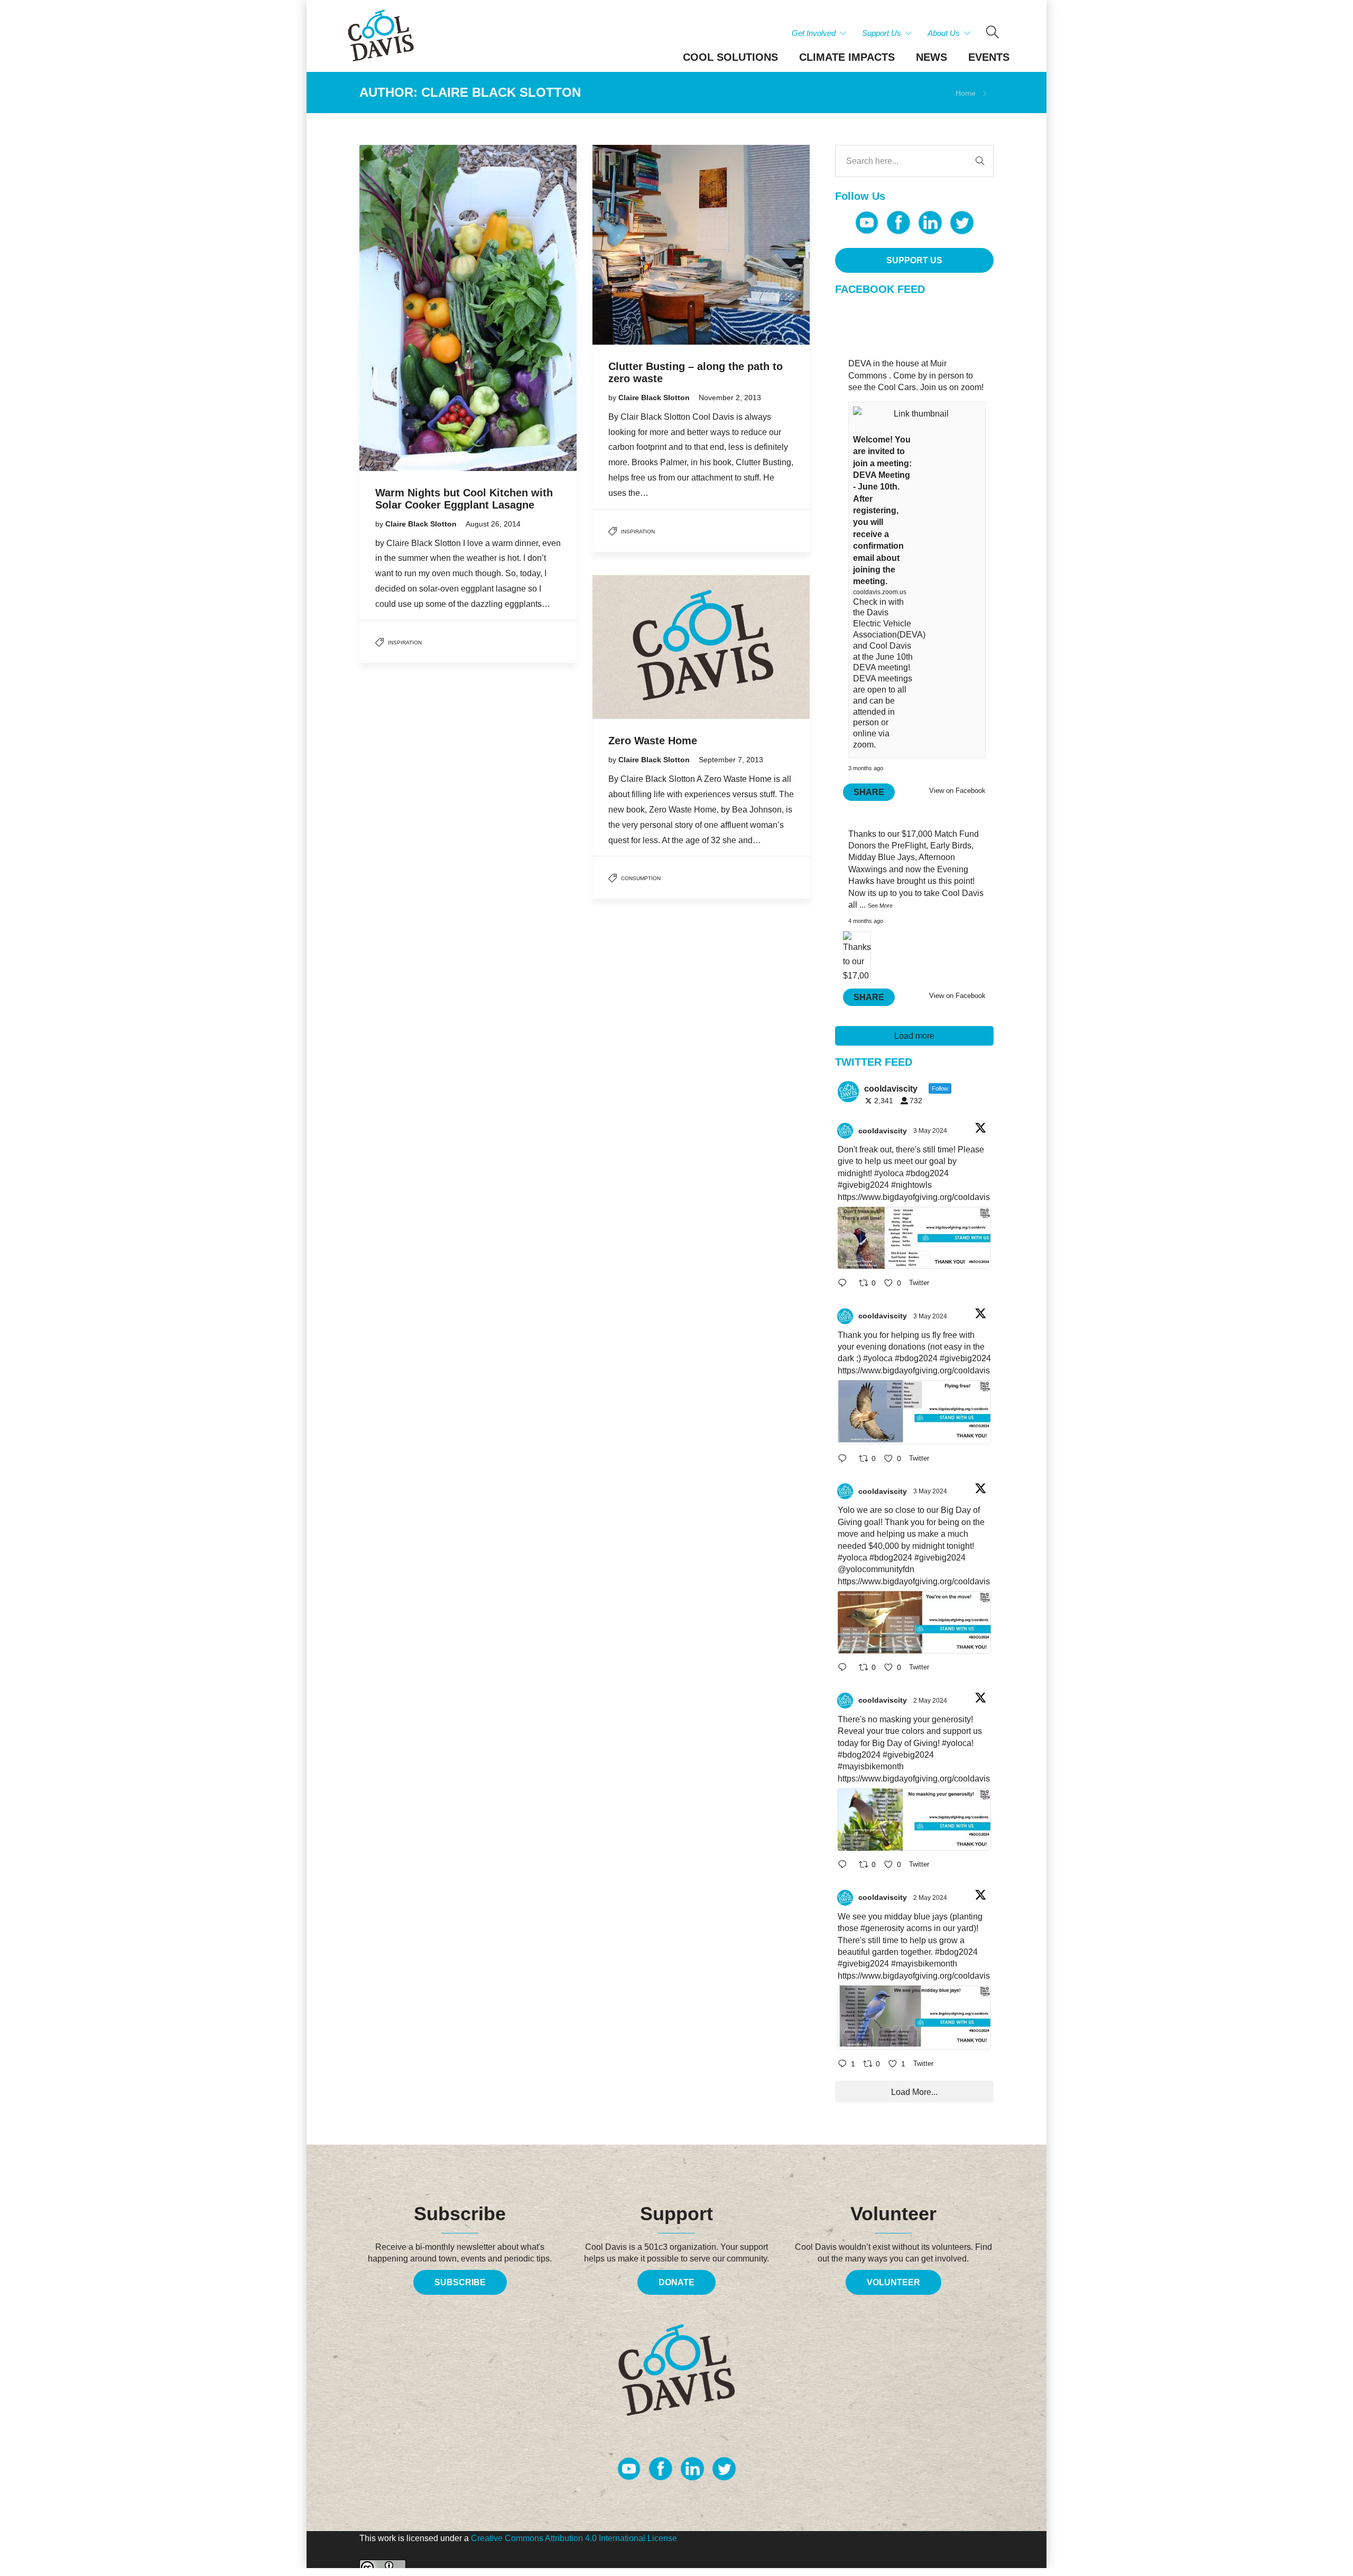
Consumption (641, 878)
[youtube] (867, 223)
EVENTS (989, 57)
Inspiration (405, 643)
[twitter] (962, 223)
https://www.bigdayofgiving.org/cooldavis (914, 1197)
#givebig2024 (863, 1185)
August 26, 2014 (493, 524)
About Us (944, 33)
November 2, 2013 (730, 398)
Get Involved (814, 33)
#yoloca (889, 1173)
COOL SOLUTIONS (730, 57)
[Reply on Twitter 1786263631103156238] (846, 1459)
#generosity (882, 1928)
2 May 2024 (931, 1701)
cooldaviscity (883, 1131)
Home (966, 93)
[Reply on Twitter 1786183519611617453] (846, 1866)
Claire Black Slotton (422, 524)
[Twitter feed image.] (914, 1238)
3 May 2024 (931, 1131)
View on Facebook (957, 791)
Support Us (882, 33)
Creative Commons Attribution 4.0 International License (574, 2538)
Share (869, 792)
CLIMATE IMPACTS (847, 57)
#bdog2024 (927, 1173)
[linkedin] (930, 223)
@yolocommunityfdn (876, 1569)
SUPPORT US (914, 260)
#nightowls (911, 1185)
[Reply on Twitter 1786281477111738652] (846, 1284)
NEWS (932, 57)
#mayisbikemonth (871, 1766)
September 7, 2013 (731, 760)
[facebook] (898, 223)
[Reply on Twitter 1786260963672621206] (846, 1669)
